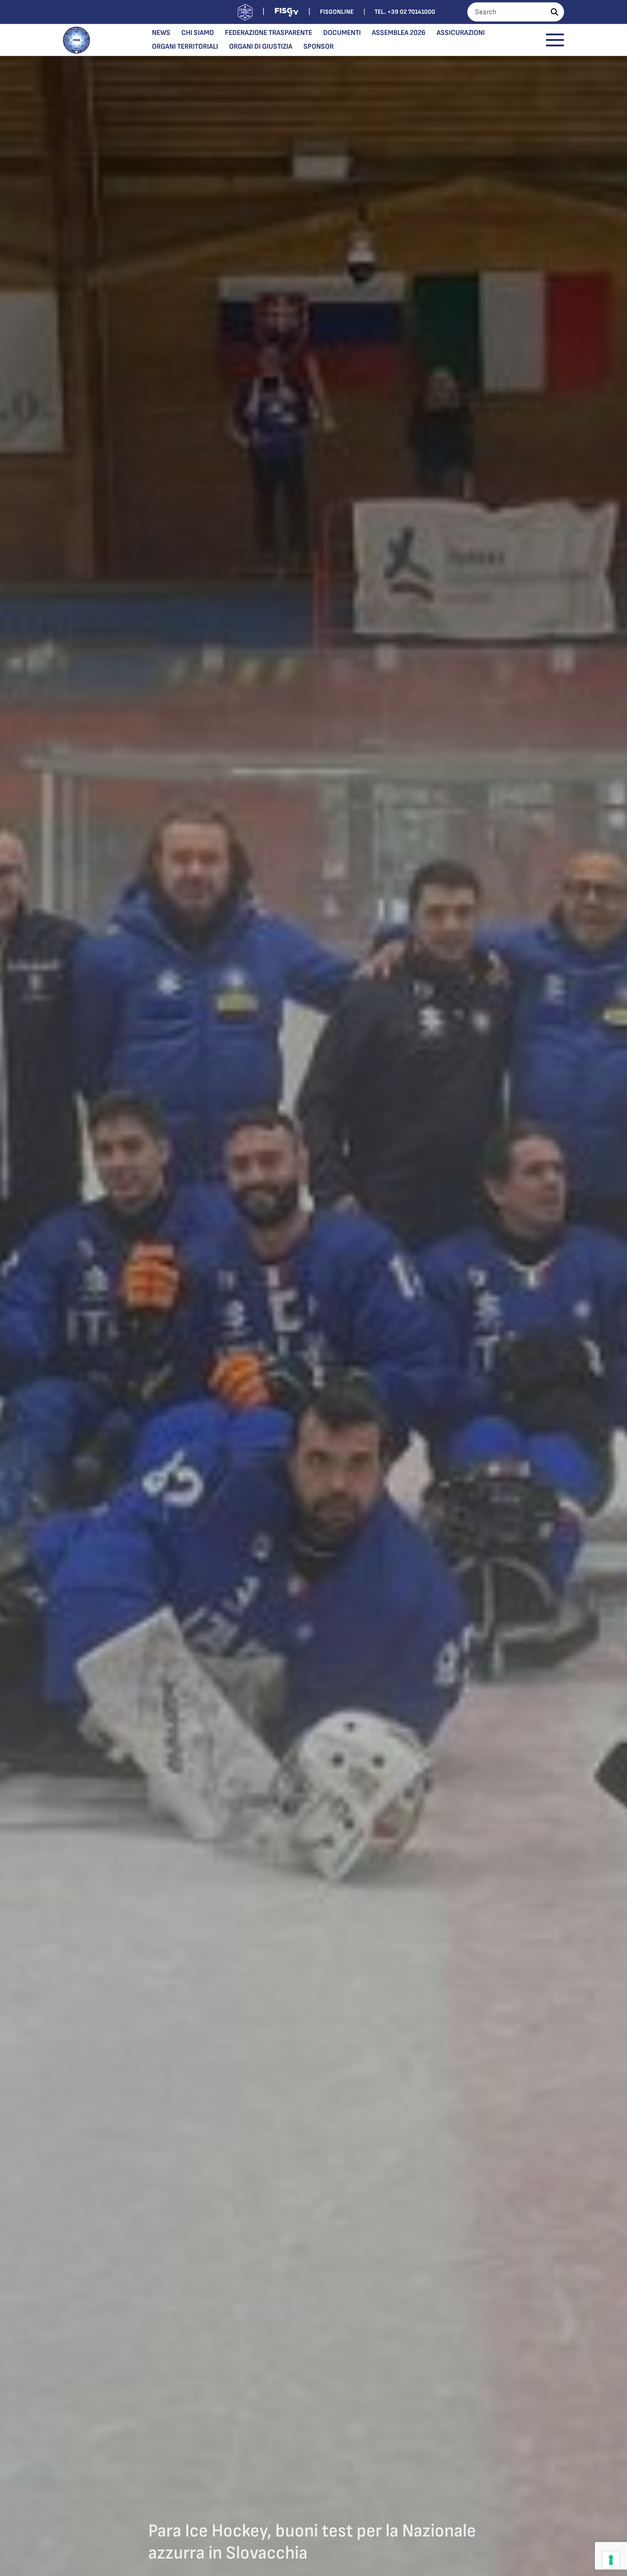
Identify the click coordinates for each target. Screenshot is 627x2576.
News (161, 33)
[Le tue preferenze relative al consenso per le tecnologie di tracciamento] (611, 2560)
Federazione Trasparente (269, 33)
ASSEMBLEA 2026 (399, 33)
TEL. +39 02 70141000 (405, 12)
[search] (554, 12)
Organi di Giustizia (261, 47)
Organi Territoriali (185, 47)
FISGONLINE (337, 12)
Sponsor (319, 47)
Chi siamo (198, 33)
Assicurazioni (461, 33)
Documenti (342, 33)
